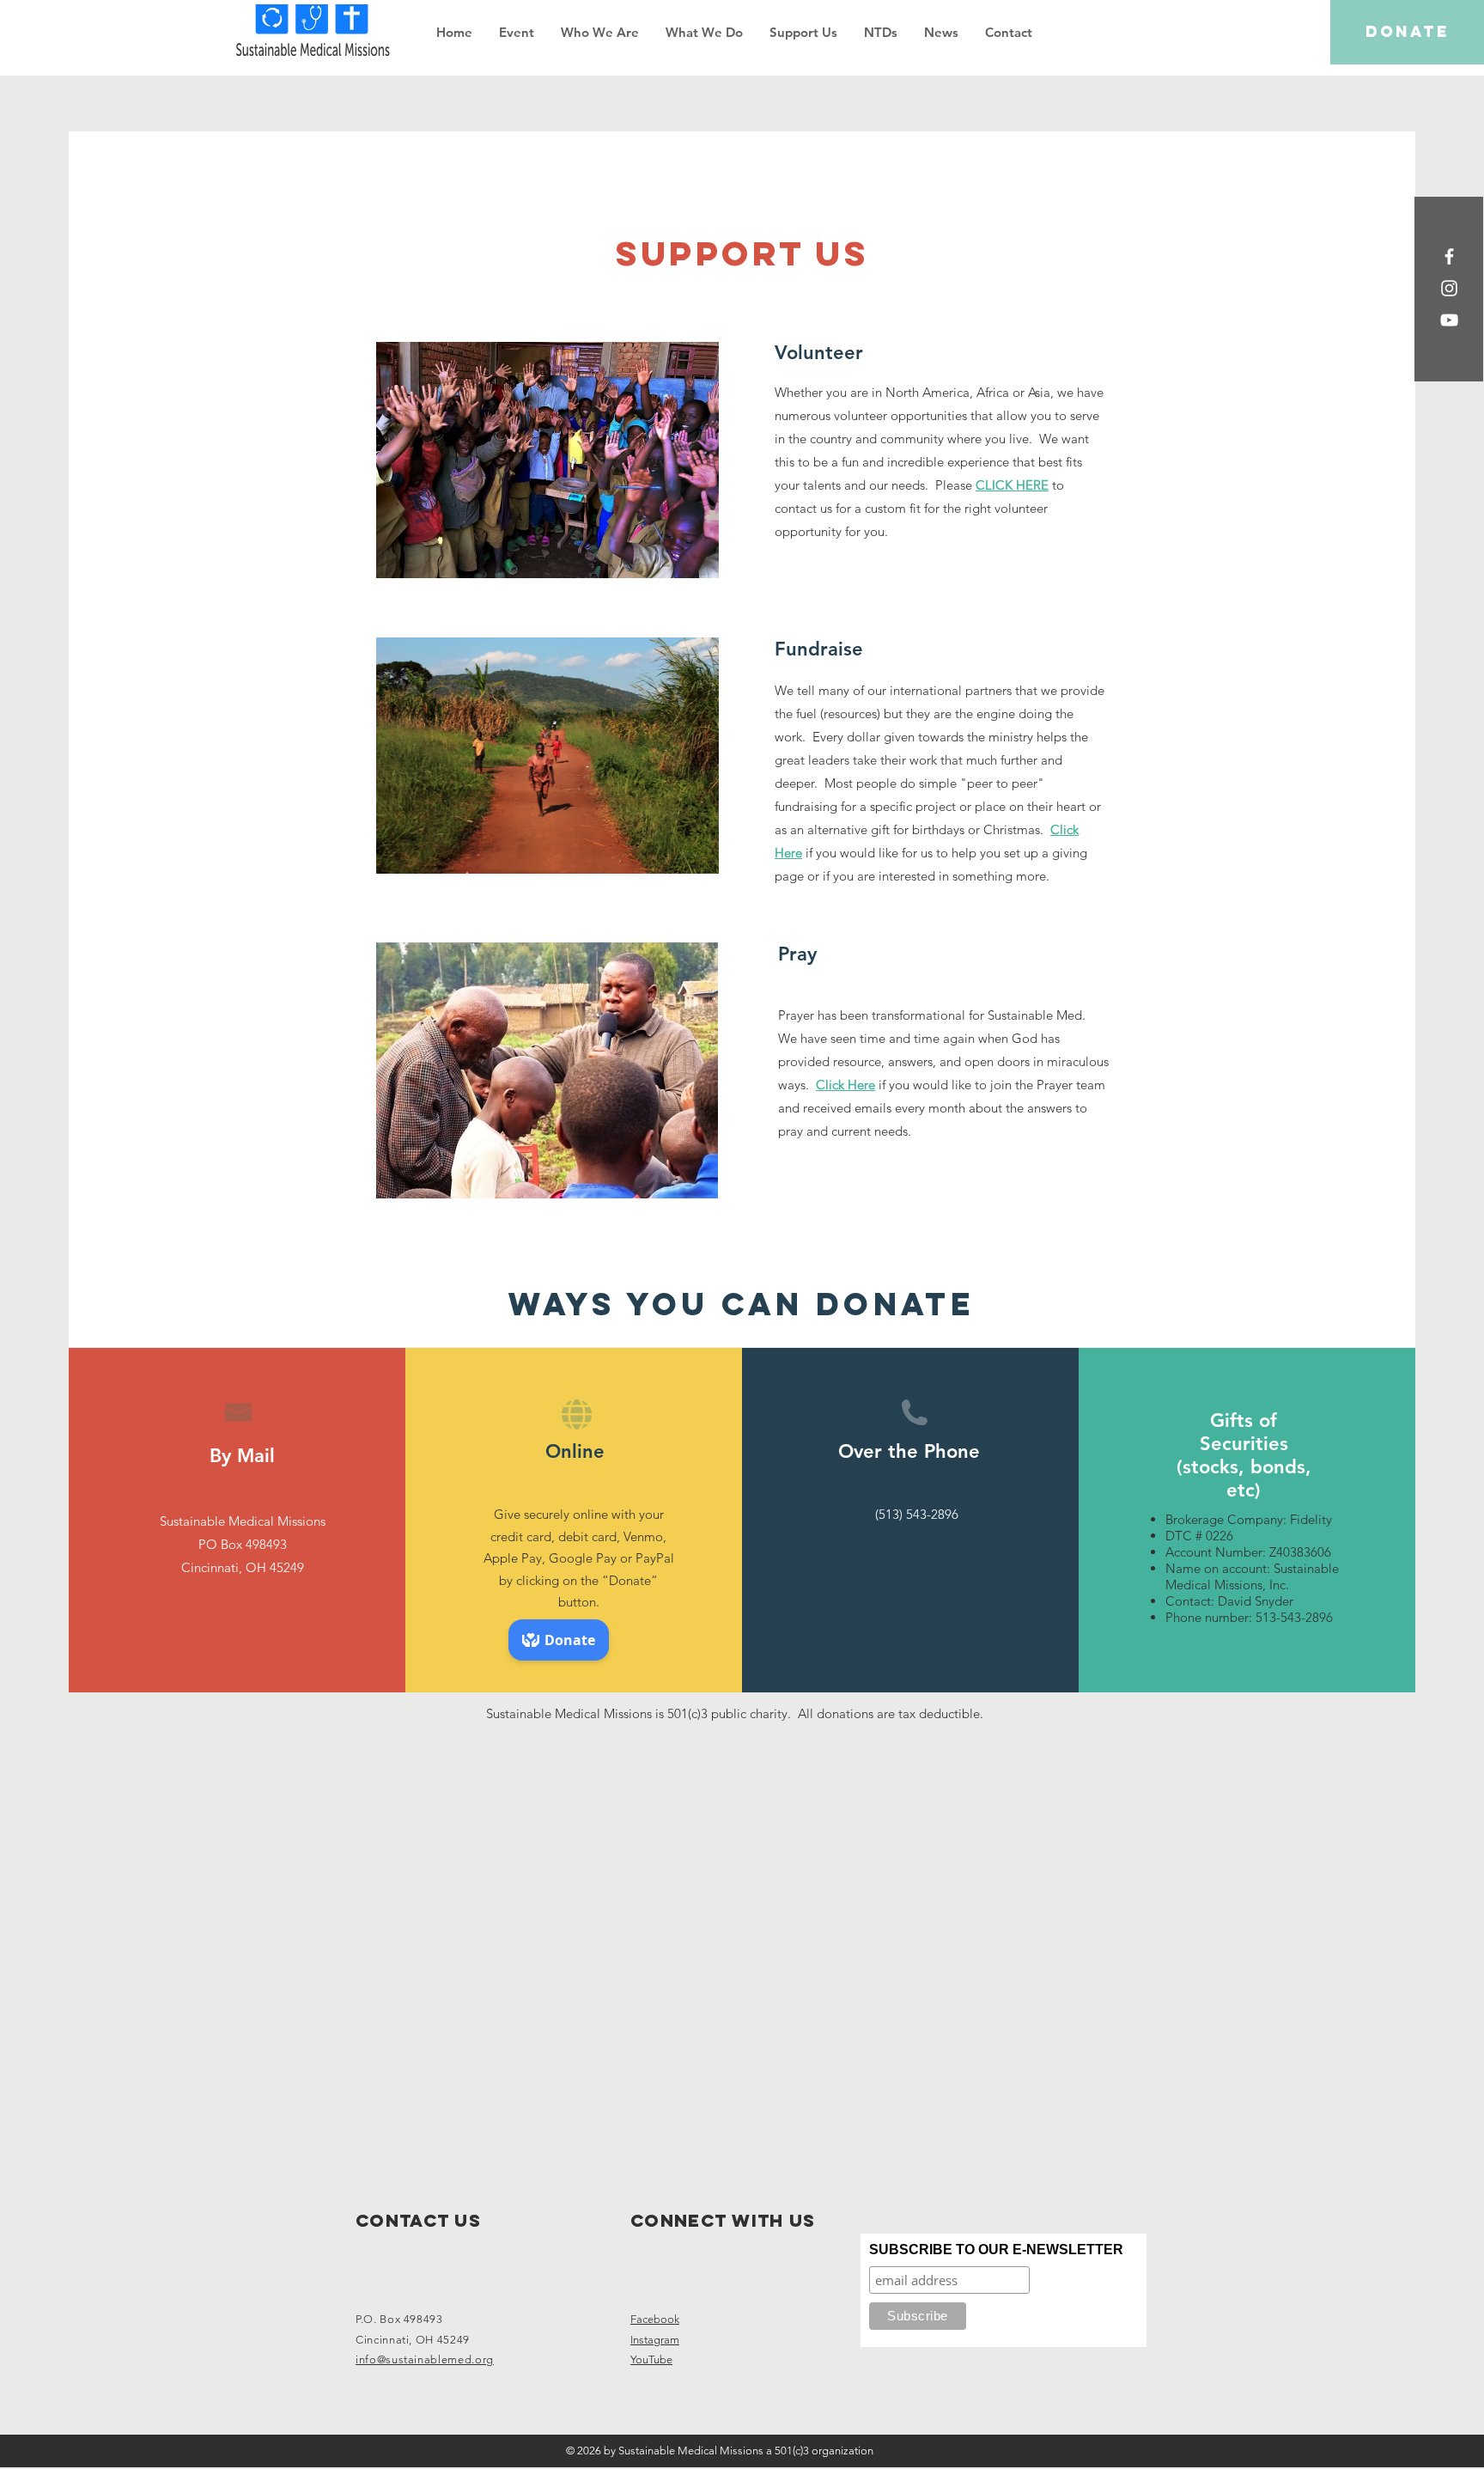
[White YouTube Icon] (1449, 320)
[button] (599, 32)
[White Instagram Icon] (1449, 288)
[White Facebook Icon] (1449, 256)
